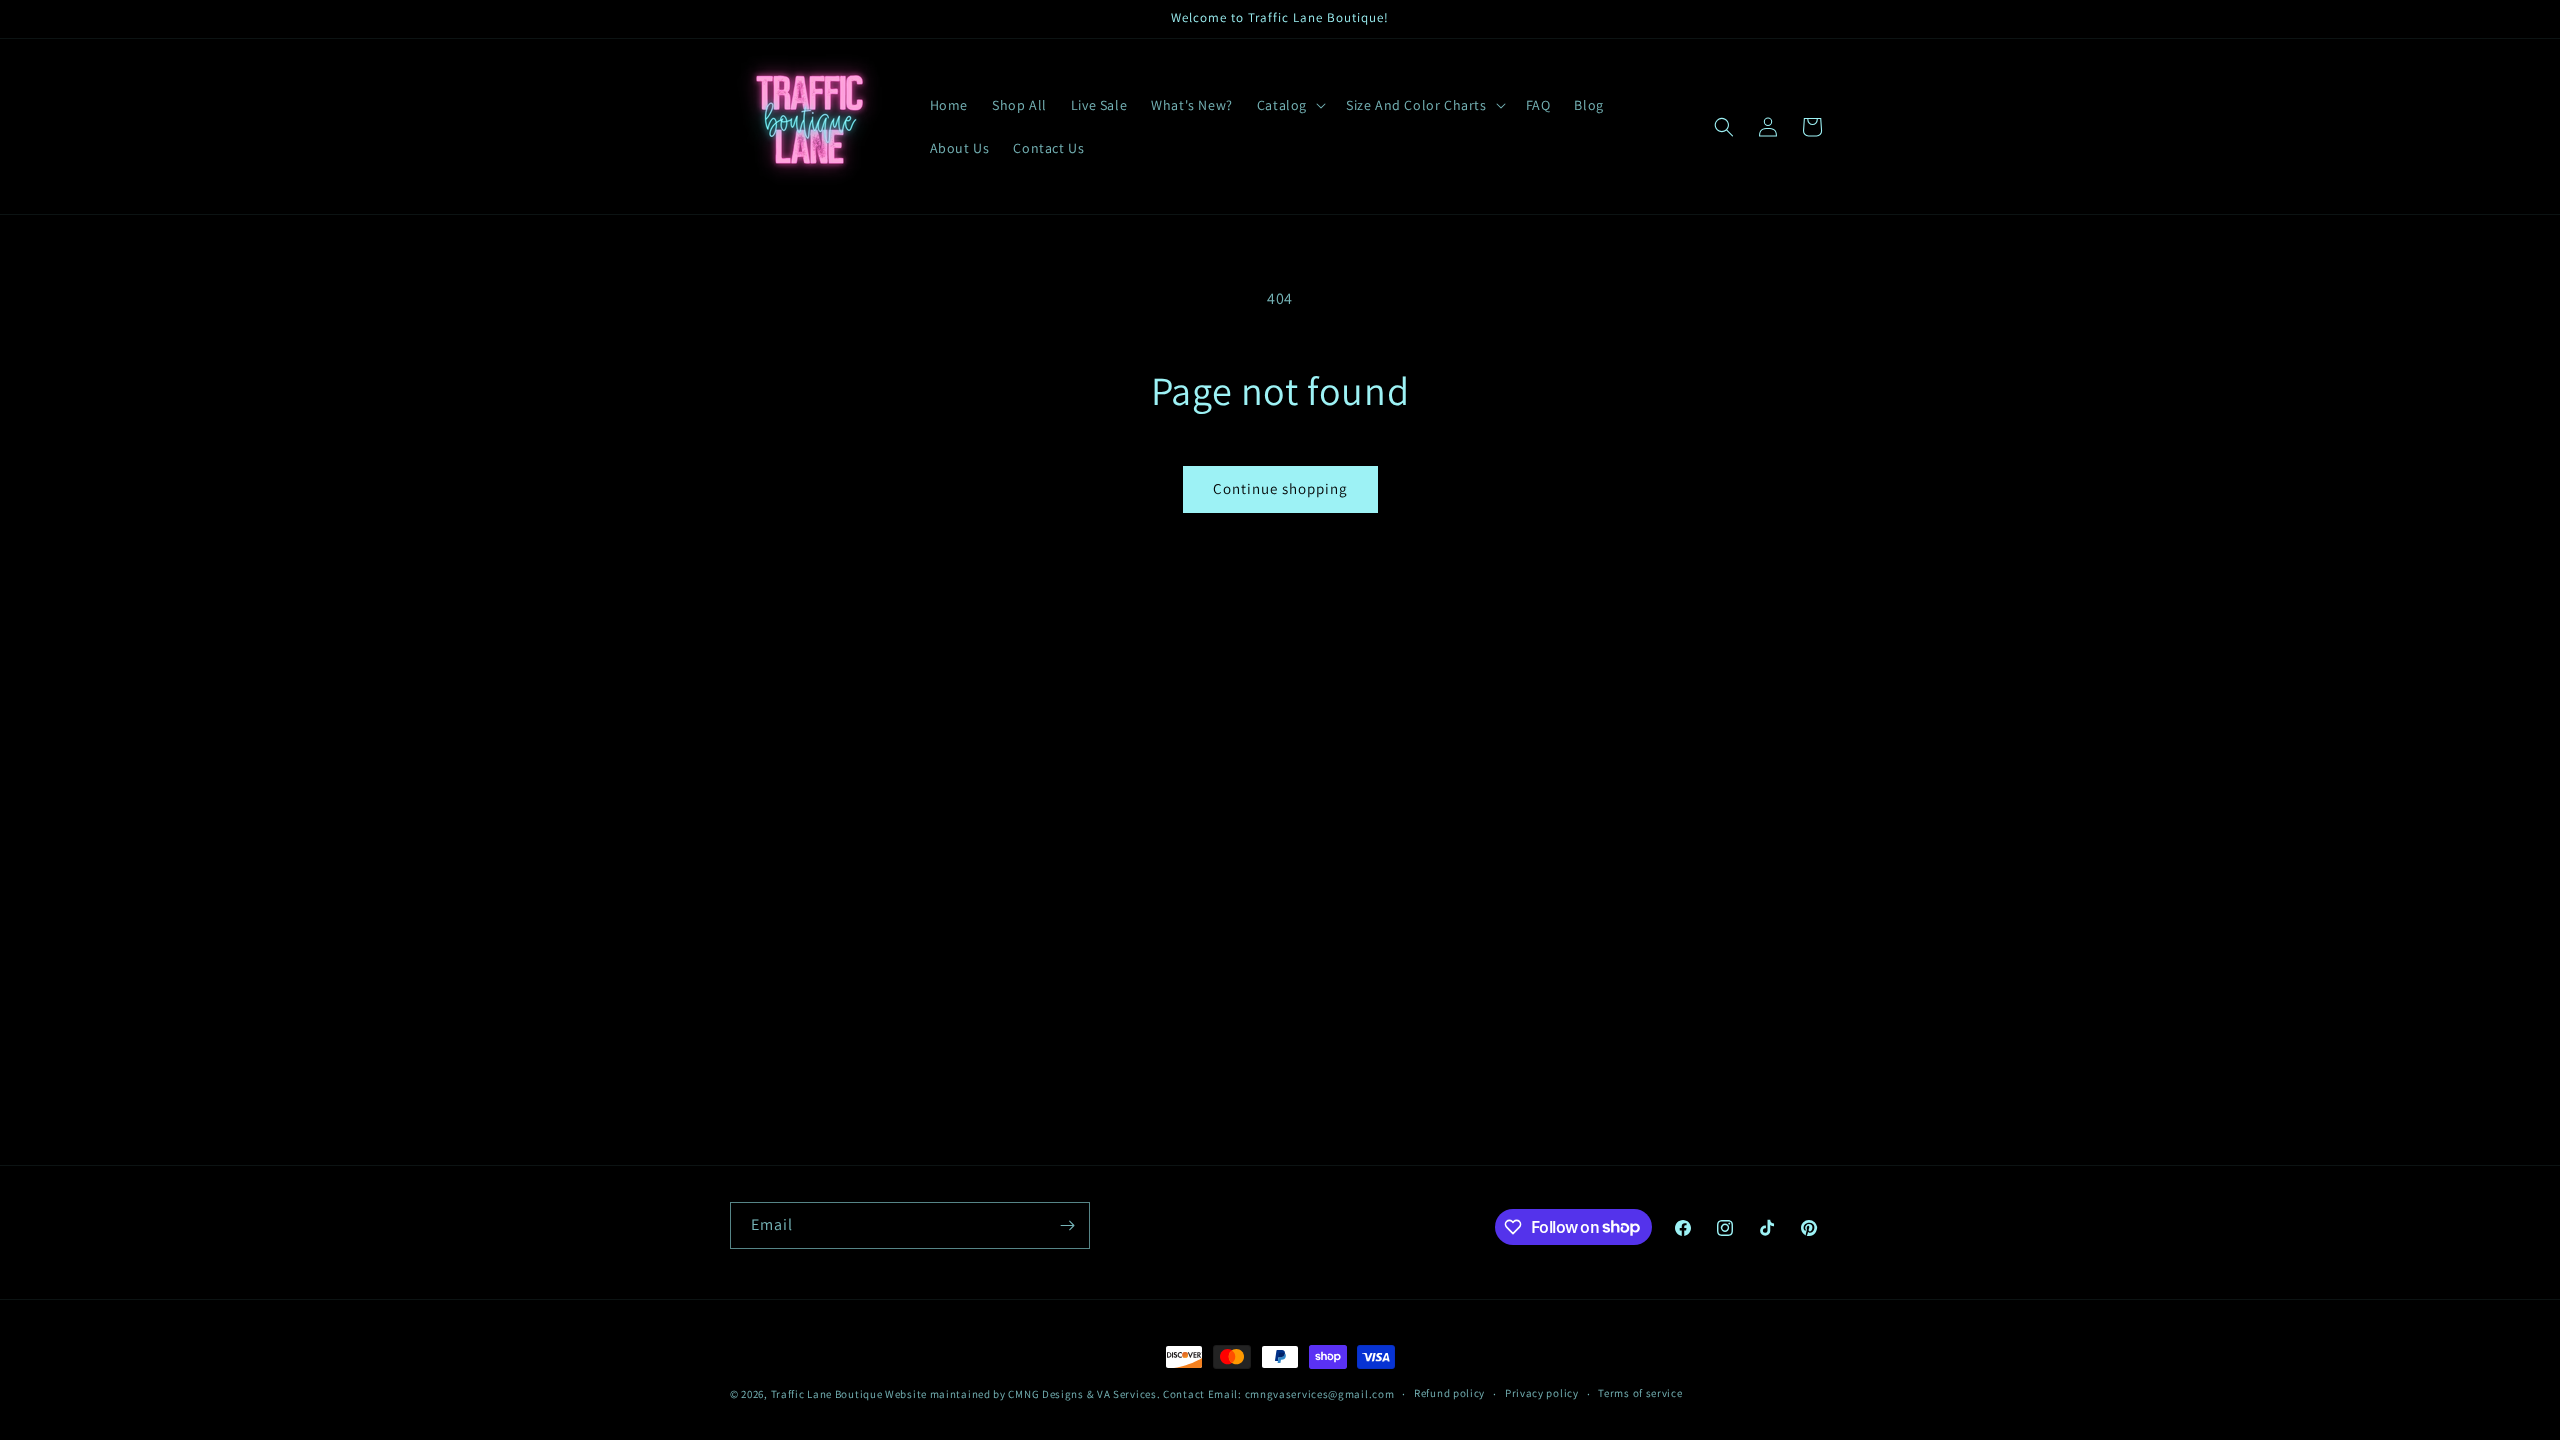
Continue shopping (1280, 488)
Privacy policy (1542, 1393)
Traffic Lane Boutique (827, 1394)
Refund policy (1449, 1393)
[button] (1289, 105)
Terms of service (1640, 1393)
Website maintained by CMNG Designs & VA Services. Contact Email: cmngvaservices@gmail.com (1139, 1394)
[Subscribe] (1067, 1225)
